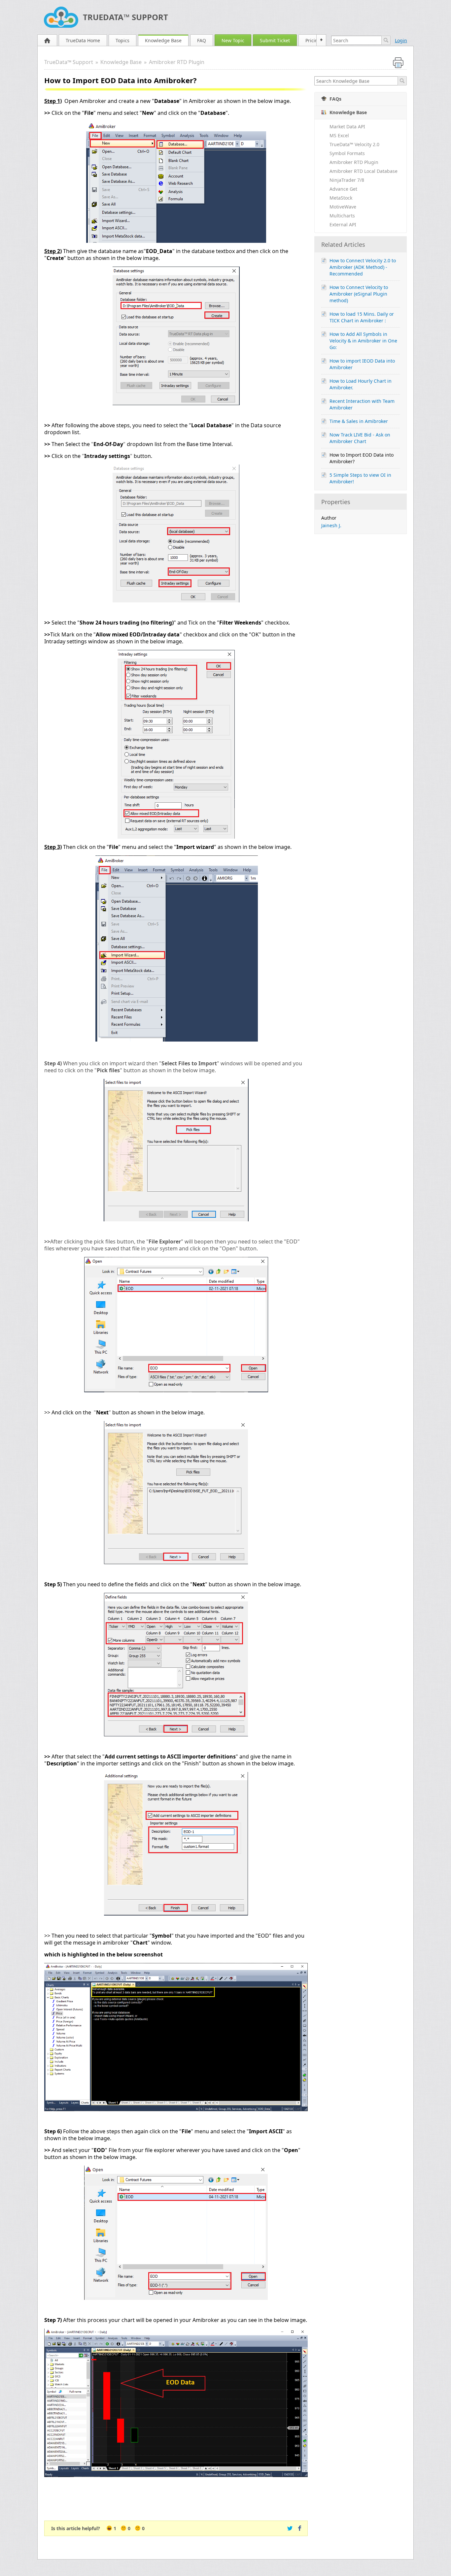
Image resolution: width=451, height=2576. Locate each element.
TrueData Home (83, 40)
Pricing (313, 40)
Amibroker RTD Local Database (364, 171)
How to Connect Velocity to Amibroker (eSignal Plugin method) (359, 294)
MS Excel (339, 135)
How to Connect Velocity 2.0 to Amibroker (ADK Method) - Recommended (363, 267)
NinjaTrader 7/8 (347, 180)
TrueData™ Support (125, 17)
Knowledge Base (163, 40)
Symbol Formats (347, 153)
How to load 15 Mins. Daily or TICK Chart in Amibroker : (362, 317)
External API (343, 225)
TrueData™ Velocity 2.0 (354, 144)
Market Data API (347, 127)
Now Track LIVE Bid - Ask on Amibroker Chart (360, 438)
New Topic (233, 40)
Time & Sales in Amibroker (359, 421)
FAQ (202, 40)
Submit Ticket (275, 40)
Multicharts (342, 216)
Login (401, 40)
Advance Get (343, 189)
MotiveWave (343, 207)
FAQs (335, 99)
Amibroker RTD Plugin (177, 62)
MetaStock (341, 198)
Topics (122, 40)
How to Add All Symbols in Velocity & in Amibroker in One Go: (363, 341)
